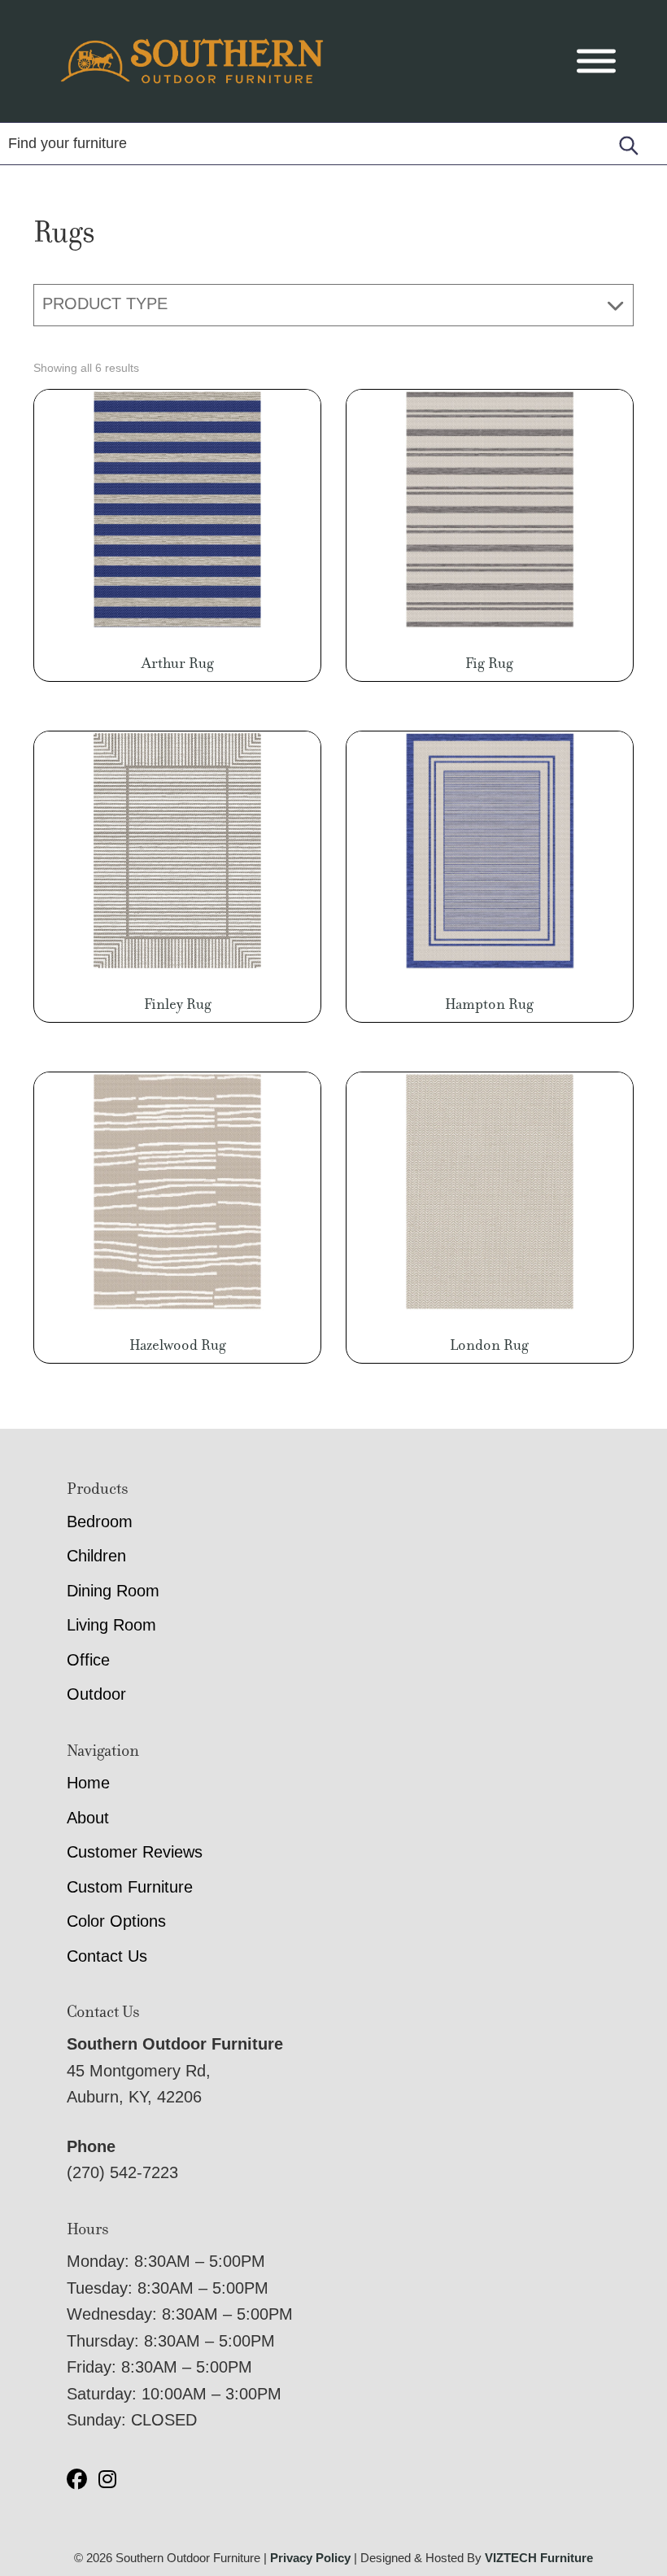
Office (88, 1660)
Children (96, 1556)
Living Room (111, 1625)
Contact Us (107, 1956)
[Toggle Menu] (596, 61)
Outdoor (96, 1694)
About (88, 1818)
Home (88, 1783)
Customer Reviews (135, 1852)
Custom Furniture (130, 1887)
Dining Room (113, 1591)
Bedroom (100, 1522)
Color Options (116, 1921)
